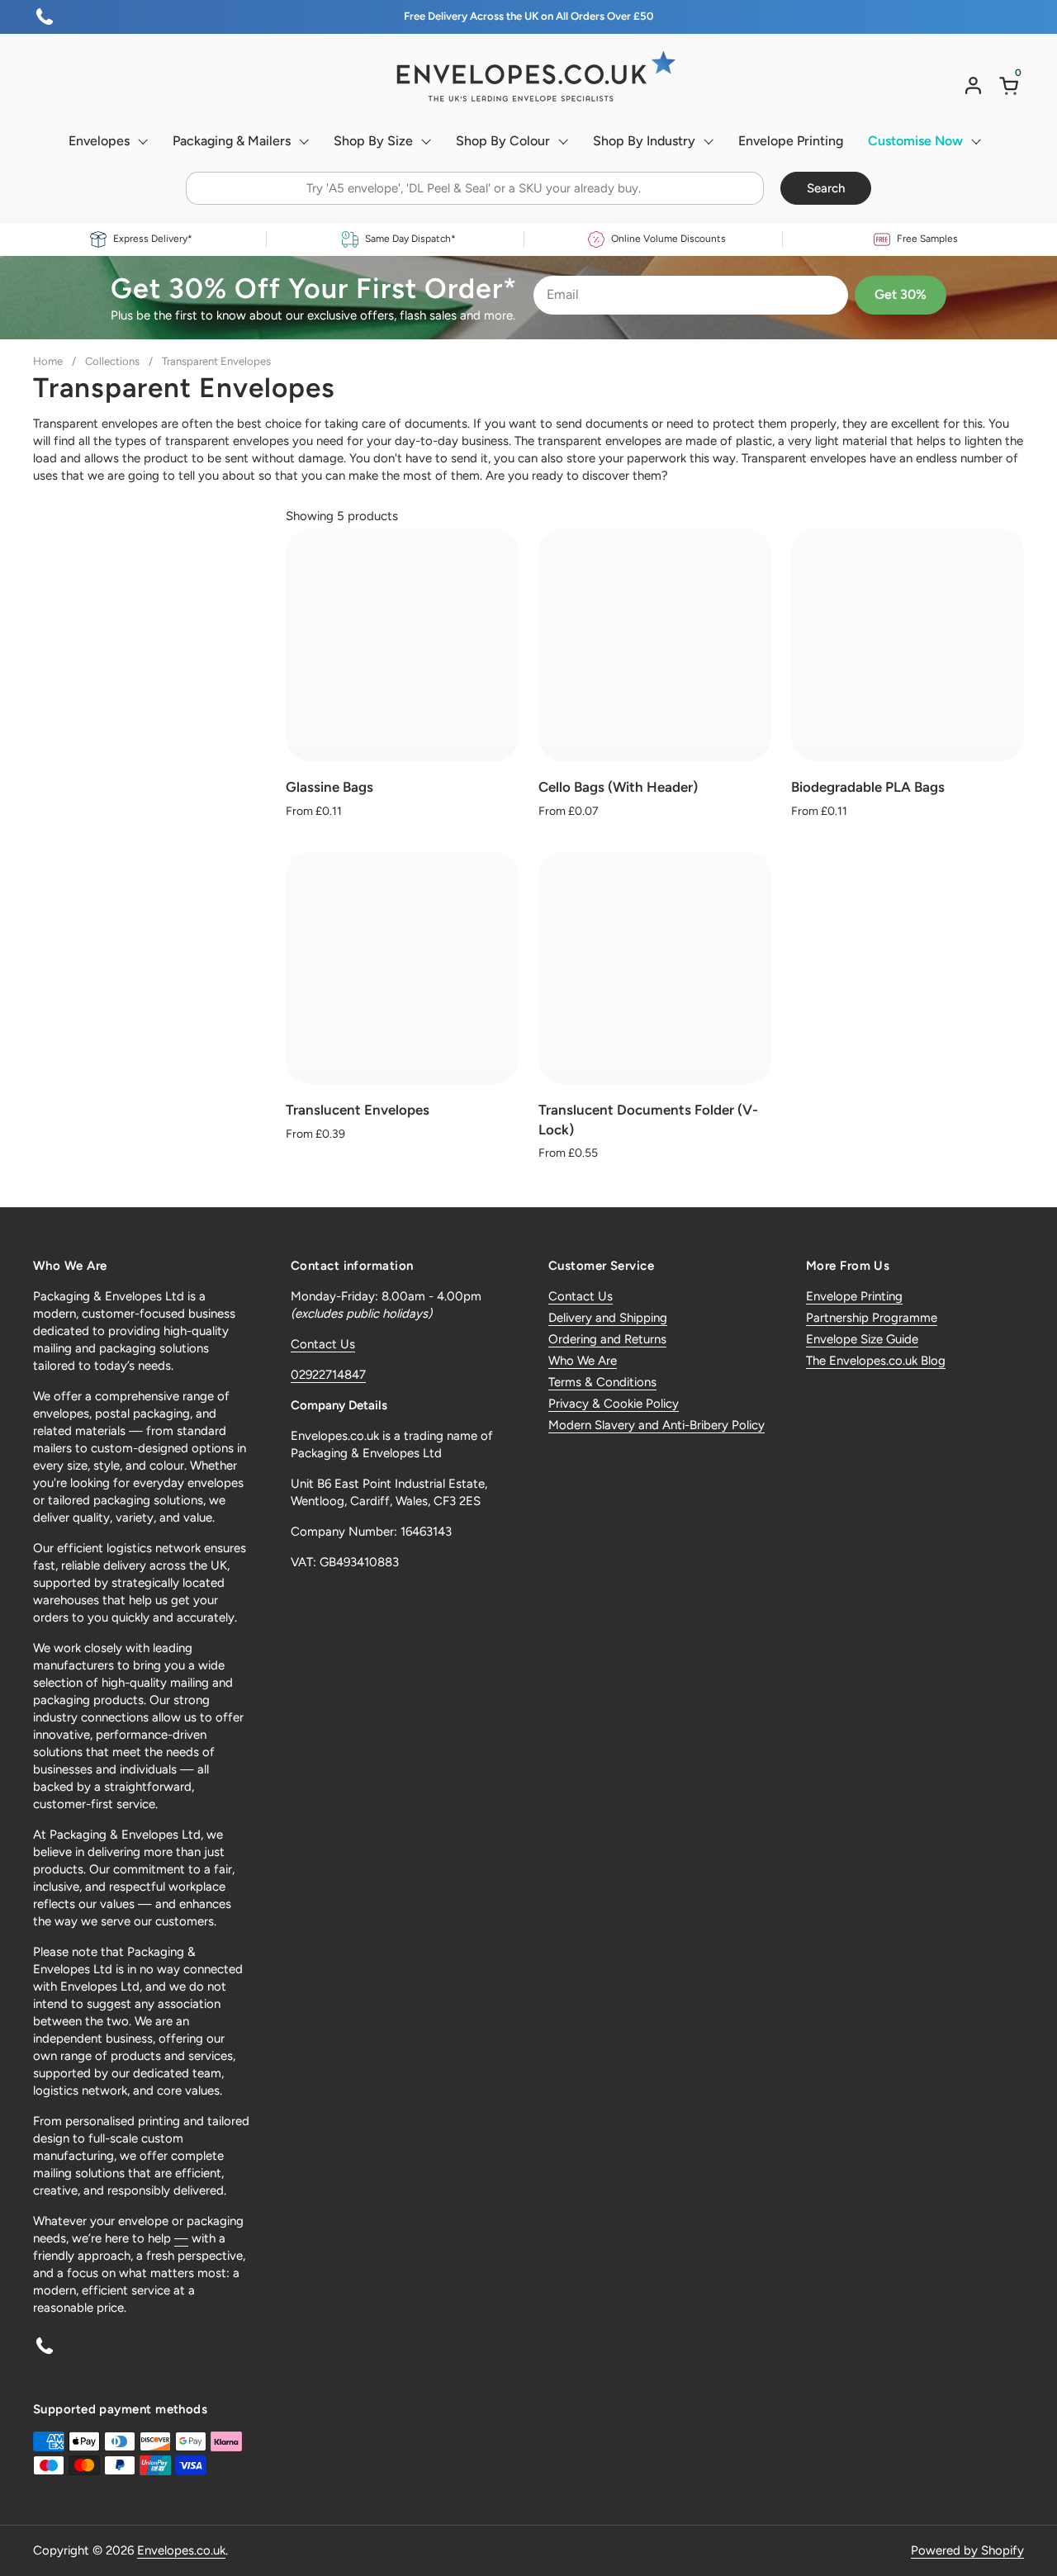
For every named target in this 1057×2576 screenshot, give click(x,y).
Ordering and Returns (607, 1339)
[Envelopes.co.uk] (528, 77)
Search (826, 188)
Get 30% (901, 294)
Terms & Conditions (602, 1382)
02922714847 (328, 1375)
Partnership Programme (872, 1318)
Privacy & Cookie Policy (614, 1404)
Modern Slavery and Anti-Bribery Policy (656, 1425)
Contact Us (323, 1344)
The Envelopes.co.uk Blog (876, 1361)
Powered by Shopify (967, 2550)
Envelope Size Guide (862, 1339)
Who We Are (583, 1361)
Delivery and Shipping (608, 1318)
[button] (1012, 85)
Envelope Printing (854, 1296)
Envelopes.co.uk (181, 2550)
